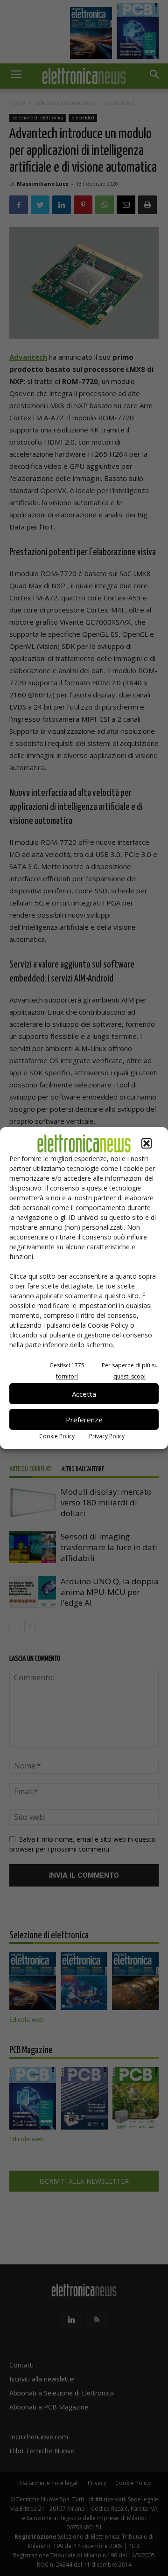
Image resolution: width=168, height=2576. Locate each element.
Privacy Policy (107, 1436)
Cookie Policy (57, 1436)
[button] (147, 1143)
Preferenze (84, 1420)
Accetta (84, 1394)
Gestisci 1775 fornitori (67, 1371)
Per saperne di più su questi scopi (130, 1371)
